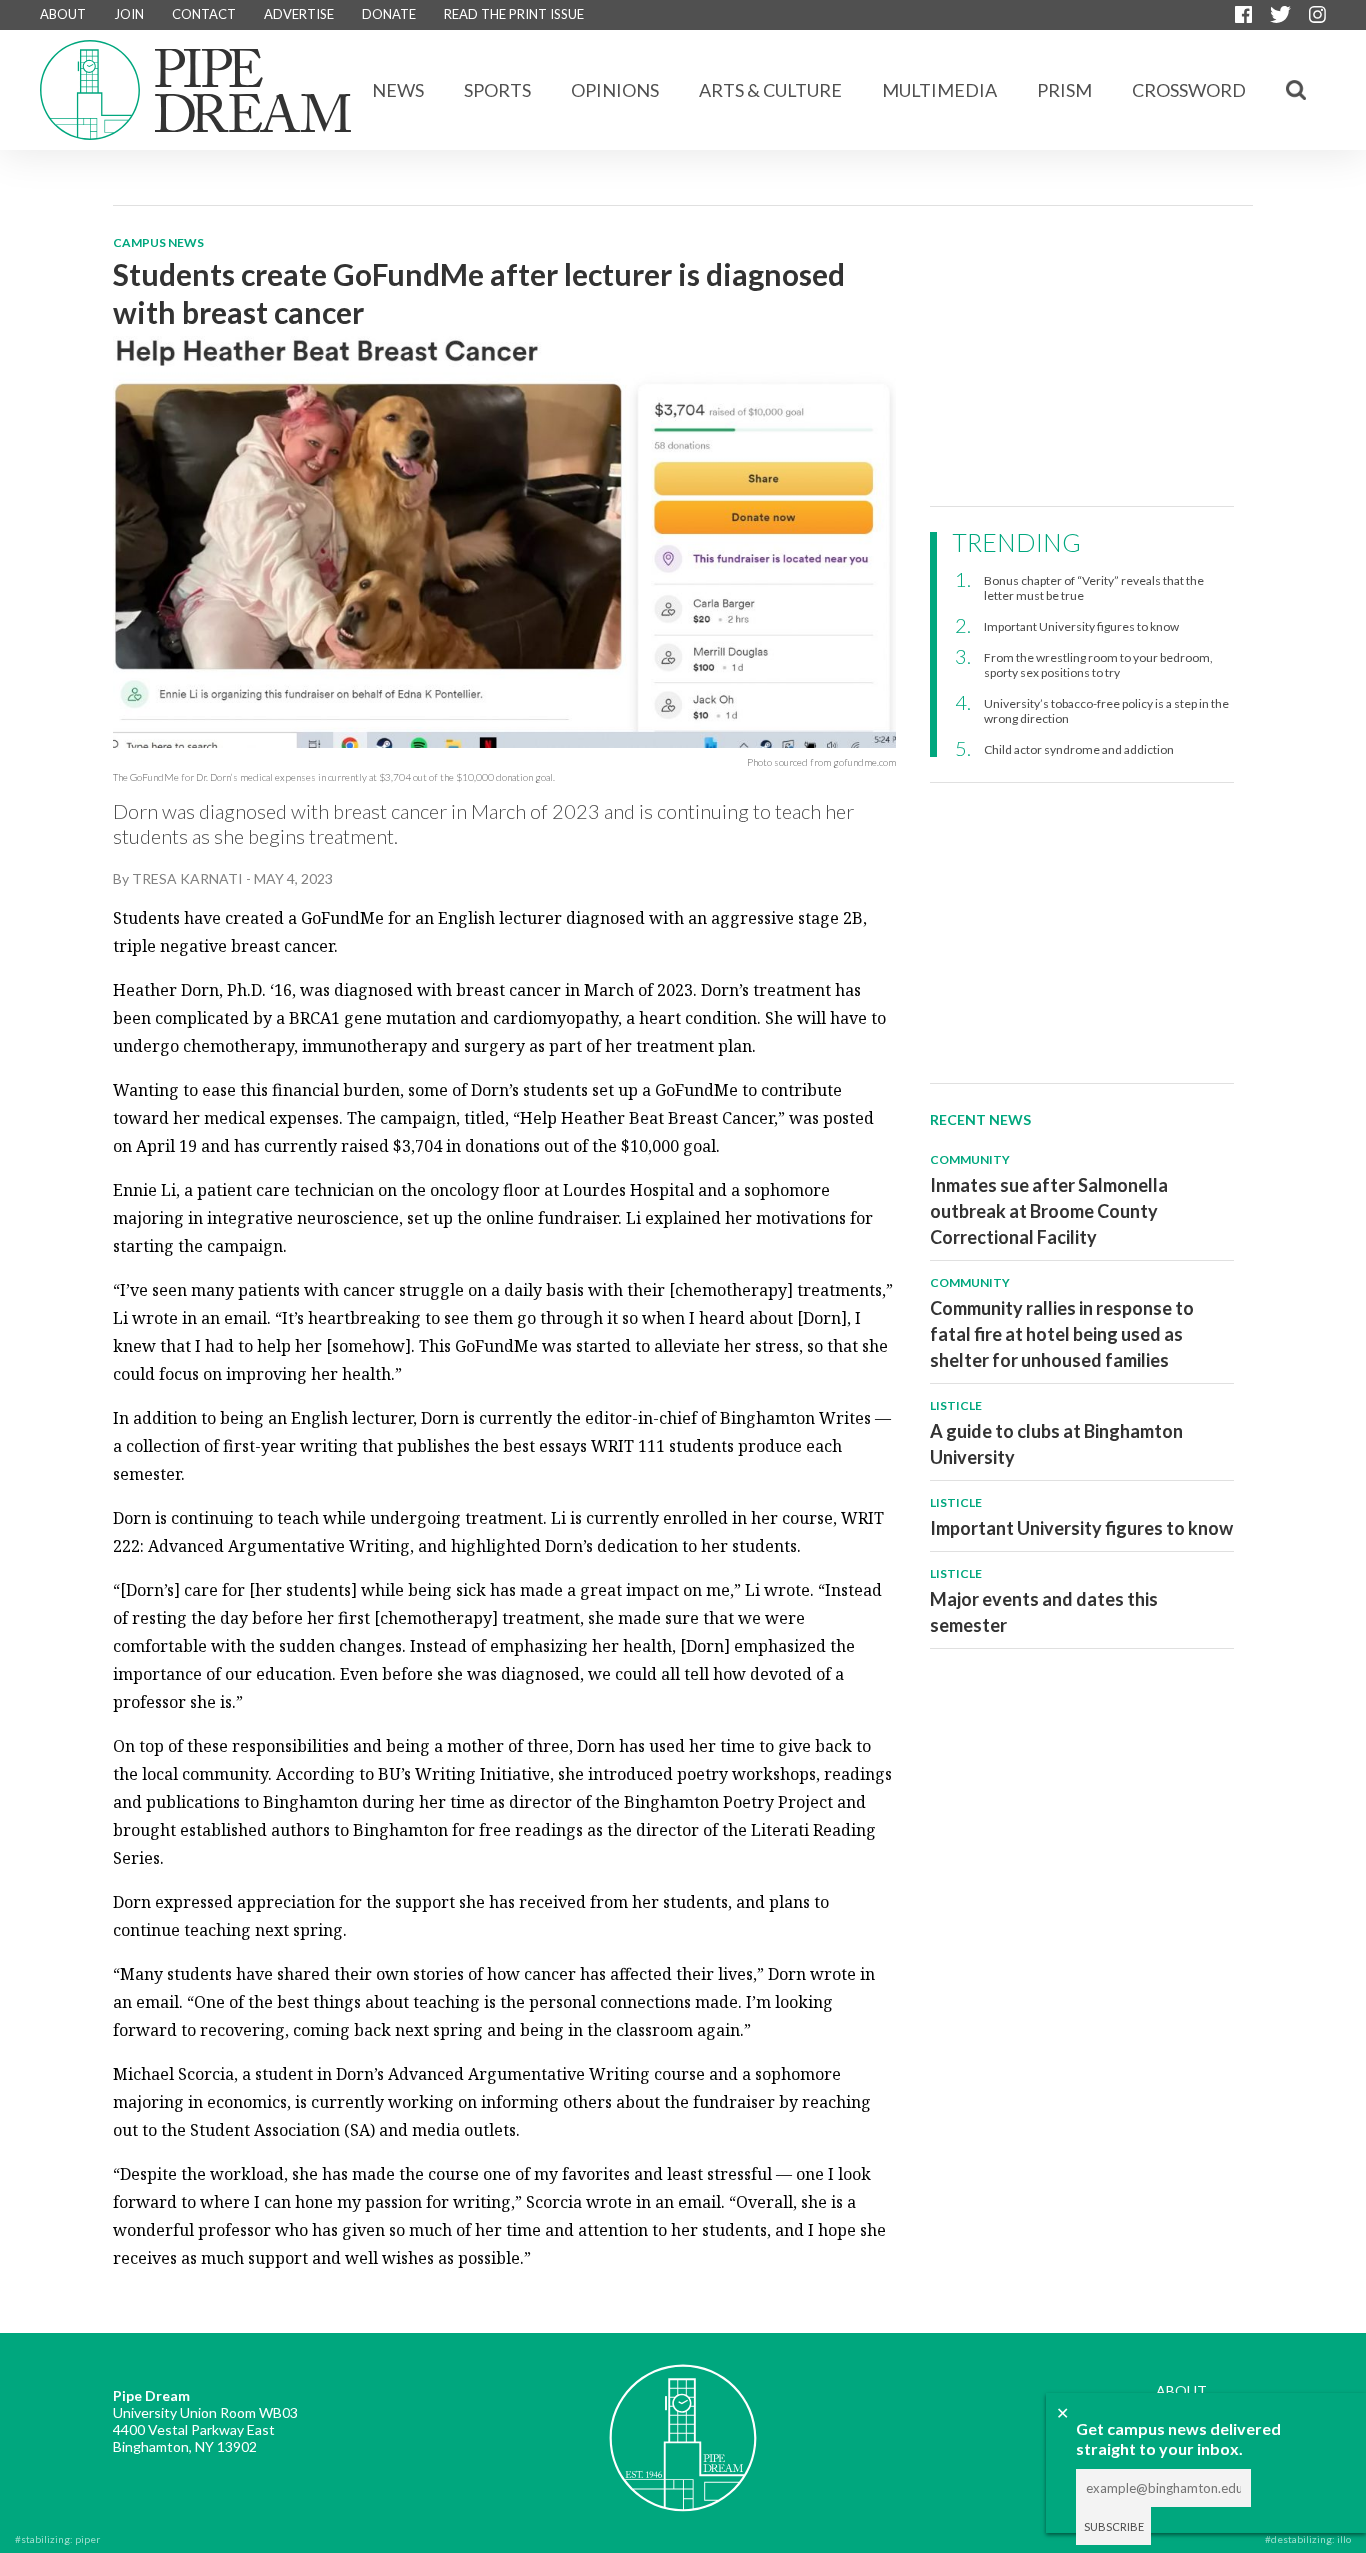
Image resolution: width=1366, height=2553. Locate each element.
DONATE (389, 14)
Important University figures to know (1081, 626)
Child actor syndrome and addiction (1079, 749)
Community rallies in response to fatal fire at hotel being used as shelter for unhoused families (1062, 1334)
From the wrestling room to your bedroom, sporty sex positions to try (1098, 665)
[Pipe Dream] (683, 2423)
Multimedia (939, 90)
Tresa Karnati (187, 878)
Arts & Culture (770, 90)
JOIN (129, 14)
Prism (1064, 90)
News (398, 90)
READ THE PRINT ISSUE (514, 14)
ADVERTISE (299, 14)
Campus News (158, 242)
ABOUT (63, 14)
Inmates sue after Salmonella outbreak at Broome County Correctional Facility (1049, 1211)
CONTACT (204, 14)
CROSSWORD (1189, 90)
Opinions (615, 90)
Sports (497, 90)
